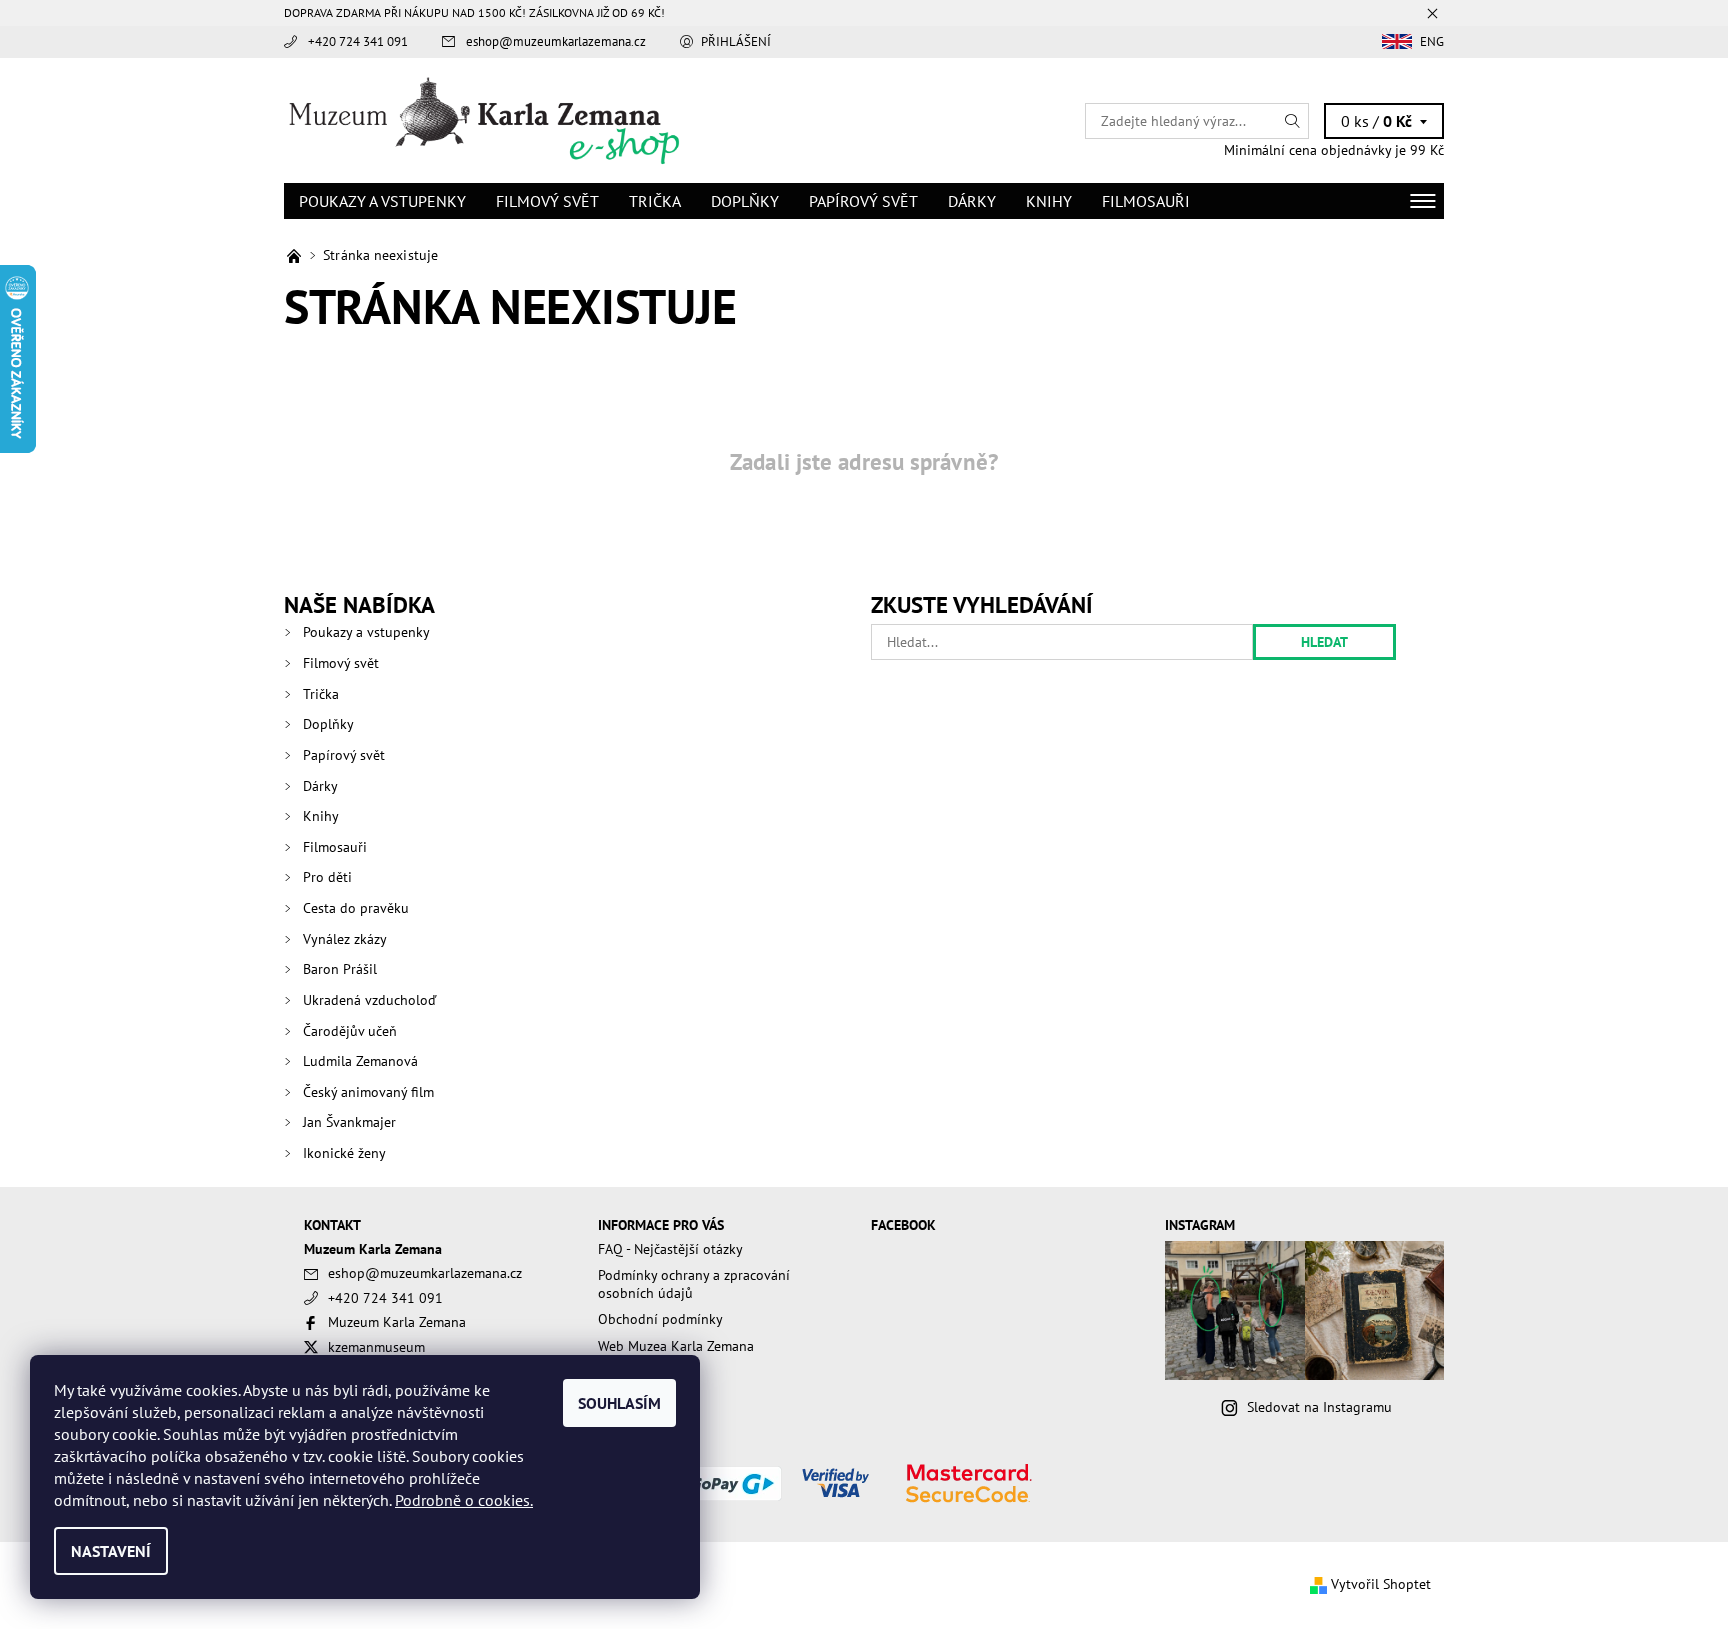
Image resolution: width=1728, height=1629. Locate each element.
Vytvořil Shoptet (1381, 1584)
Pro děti (327, 877)
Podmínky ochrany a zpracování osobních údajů (694, 1284)
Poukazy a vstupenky (382, 201)
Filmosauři (1146, 201)
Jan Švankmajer (349, 1122)
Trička (655, 201)
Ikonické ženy (344, 1153)
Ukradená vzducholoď (369, 1000)
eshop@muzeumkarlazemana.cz (556, 41)
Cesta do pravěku (356, 908)
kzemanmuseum (376, 1347)
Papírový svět (863, 201)
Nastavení (111, 1551)
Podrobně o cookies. (464, 1500)
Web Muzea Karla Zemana (676, 1346)
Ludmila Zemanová (360, 1061)
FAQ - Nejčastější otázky (670, 1249)
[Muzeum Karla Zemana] (484, 119)
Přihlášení (736, 41)
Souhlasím (619, 1403)
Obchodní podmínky (660, 1319)
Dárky (972, 201)
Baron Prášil (340, 969)
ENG (1432, 41)
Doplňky (745, 201)
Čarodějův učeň (350, 1031)
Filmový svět (547, 201)
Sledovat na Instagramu (1319, 1407)
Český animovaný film (368, 1092)
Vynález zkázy (345, 939)
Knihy (1049, 201)
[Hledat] (1293, 121)
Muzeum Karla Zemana (397, 1322)
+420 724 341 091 (358, 41)
